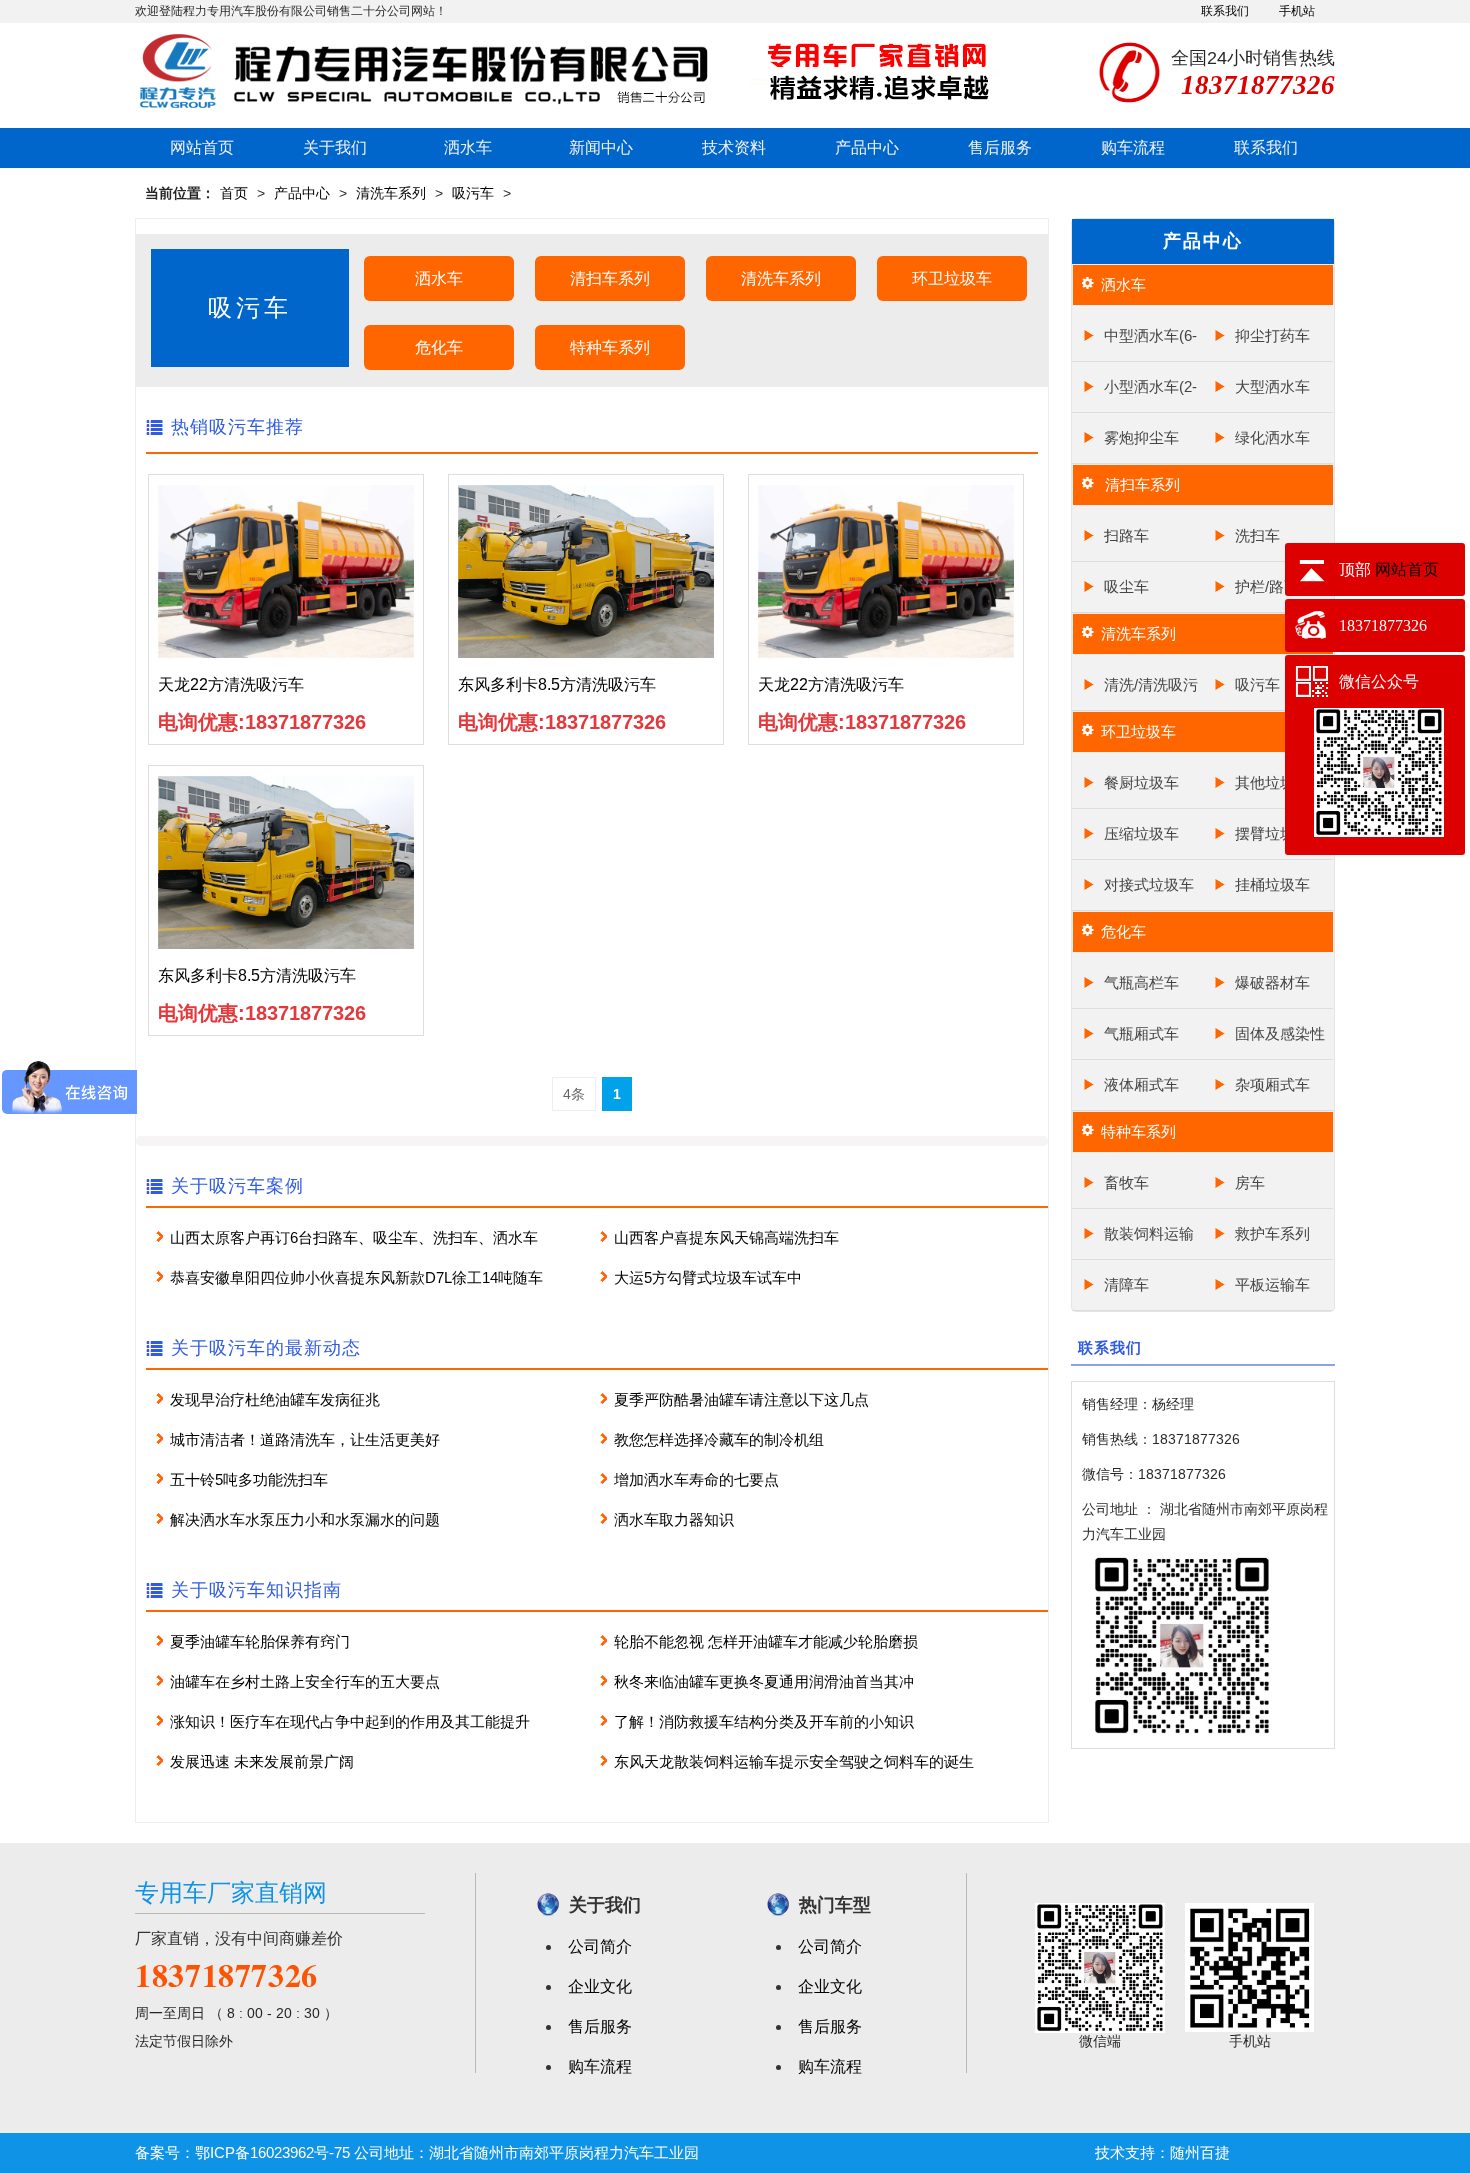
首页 (234, 193)
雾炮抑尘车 (1141, 437)
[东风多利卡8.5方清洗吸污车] (586, 570)
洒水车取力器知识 (674, 1519)
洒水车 (468, 147)
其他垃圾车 (1272, 782)
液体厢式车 (1141, 1084)
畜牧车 (1126, 1182)
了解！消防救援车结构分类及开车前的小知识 (764, 1721)
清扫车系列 (610, 278)
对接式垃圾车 (1149, 884)
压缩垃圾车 (1141, 833)
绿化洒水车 (1272, 437)
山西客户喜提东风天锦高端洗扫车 (726, 1237)
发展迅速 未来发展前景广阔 (262, 1761)
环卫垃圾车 (952, 278)
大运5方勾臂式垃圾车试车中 (708, 1277)
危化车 (439, 347)
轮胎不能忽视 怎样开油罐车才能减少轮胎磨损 (766, 1641)
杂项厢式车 (1272, 1084)
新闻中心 (601, 147)
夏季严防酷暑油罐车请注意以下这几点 (741, 1399)
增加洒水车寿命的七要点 (696, 1479)
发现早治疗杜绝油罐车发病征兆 (275, 1399)
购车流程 (1133, 147)
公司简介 (600, 1946)
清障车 (1126, 1284)
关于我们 (335, 147)
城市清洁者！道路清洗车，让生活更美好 (305, 1439)
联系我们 (1225, 11)
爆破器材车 (1272, 982)
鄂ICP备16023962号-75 (272, 2152)
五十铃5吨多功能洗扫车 (249, 1479)
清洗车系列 (391, 193)
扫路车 (1126, 535)
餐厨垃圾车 (1141, 782)
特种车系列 (610, 347)
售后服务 (1000, 147)
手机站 (1297, 11)
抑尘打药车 (1272, 335)
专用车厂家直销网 (231, 1892)
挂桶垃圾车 (1272, 884)
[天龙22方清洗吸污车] (286, 570)
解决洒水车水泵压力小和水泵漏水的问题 (305, 1519)
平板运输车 (1272, 1284)
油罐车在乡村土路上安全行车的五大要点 (305, 1681)
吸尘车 (1126, 586)
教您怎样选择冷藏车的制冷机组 (719, 1439)
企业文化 (600, 1986)
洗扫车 (1257, 535)
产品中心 (867, 147)
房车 (1250, 1182)
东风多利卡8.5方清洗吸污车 (557, 684)
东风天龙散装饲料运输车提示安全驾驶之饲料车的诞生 (794, 1761)
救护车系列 (1272, 1233)
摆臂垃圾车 (1272, 833)
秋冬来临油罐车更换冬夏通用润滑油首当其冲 (764, 1681)
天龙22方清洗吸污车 (231, 684)
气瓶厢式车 (1141, 1033)
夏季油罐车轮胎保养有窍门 (260, 1641)
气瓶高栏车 (1141, 982)
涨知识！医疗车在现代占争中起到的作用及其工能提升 (350, 1721)
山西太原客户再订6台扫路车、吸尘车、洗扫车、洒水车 (354, 1237)
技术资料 (734, 147)
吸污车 (473, 193)
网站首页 (202, 147)
